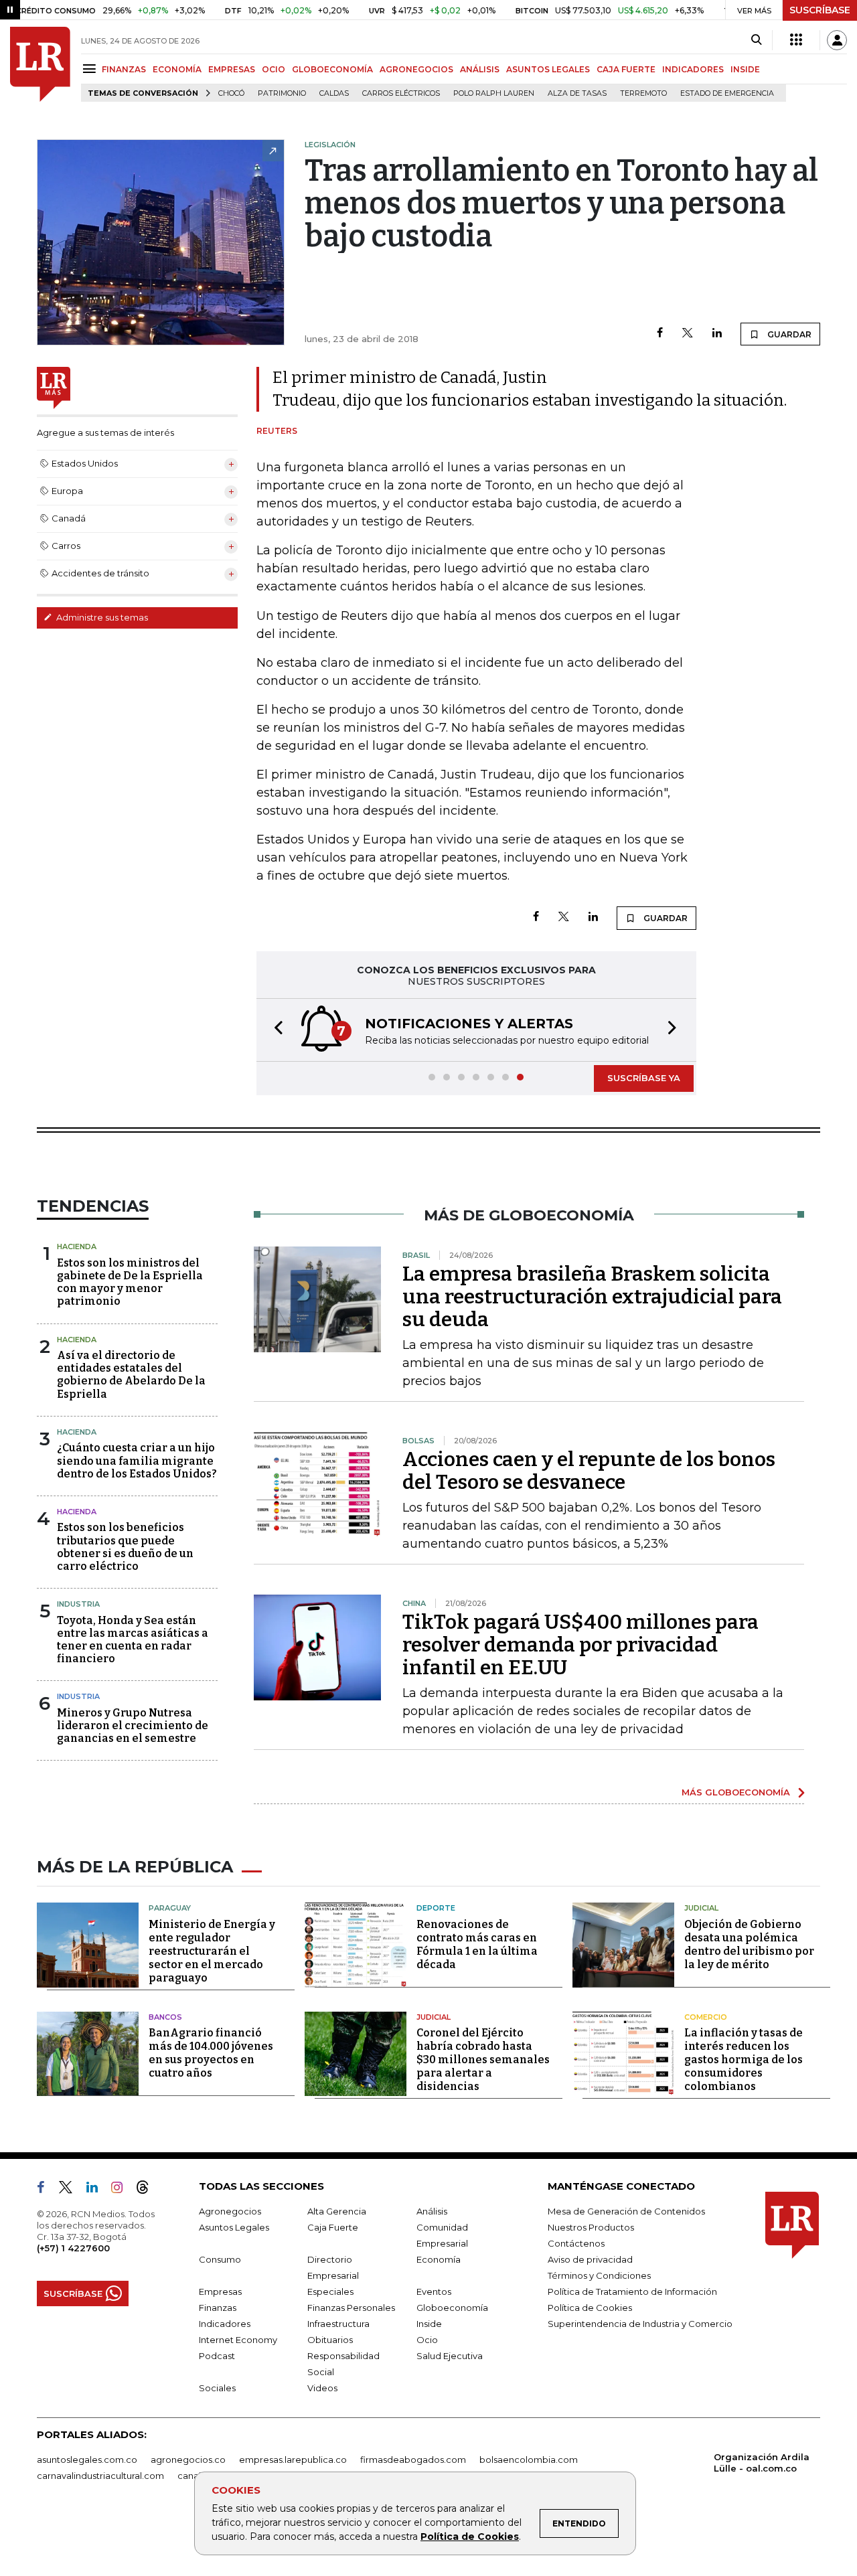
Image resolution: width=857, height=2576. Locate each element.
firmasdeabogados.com (413, 2460)
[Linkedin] (717, 334)
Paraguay (170, 1908)
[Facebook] (660, 334)
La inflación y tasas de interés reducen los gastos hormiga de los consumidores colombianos (744, 2060)
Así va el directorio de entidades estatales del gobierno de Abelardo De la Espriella (131, 1375)
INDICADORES (693, 69)
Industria (78, 1604)
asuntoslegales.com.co (87, 2460)
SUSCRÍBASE (820, 10)
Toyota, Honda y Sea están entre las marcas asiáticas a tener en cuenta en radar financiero (133, 1640)
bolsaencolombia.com (529, 2460)
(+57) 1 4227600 (73, 2248)
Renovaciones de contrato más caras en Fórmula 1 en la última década (477, 1944)
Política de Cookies (470, 2537)
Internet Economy (238, 2340)
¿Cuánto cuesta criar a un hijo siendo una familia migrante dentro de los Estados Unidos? (137, 1460)
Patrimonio (282, 93)
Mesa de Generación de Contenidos (626, 2211)
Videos (322, 2388)
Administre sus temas (101, 617)
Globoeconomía (452, 2308)
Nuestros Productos (591, 2227)
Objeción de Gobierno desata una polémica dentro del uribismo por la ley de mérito (749, 1944)
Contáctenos (576, 2243)
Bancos (165, 2017)
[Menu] (91, 69)
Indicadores (225, 2324)
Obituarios (330, 2340)
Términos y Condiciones (599, 2275)
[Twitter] (688, 334)
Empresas (220, 2291)
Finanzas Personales (351, 2308)
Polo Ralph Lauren (494, 93)
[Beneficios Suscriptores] (796, 40)
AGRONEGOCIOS (416, 69)
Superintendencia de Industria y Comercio (640, 2324)
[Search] (756, 40)
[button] (275, 1030)
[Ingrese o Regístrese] (837, 40)
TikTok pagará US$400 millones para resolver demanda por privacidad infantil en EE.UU (580, 1645)
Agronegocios (230, 2211)
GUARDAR (788, 334)
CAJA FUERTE (626, 69)
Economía (439, 2259)
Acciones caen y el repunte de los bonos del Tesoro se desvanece (589, 1471)
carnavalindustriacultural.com (100, 2476)
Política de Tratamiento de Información (632, 2291)
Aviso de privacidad (590, 2259)
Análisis (432, 2211)
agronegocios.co (188, 2460)
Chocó (231, 93)
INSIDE (745, 69)
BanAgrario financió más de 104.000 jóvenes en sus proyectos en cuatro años (211, 2053)
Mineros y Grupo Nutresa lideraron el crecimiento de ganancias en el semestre (133, 1725)
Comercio (706, 2017)
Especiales (330, 2291)
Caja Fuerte (333, 2227)
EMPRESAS (232, 69)
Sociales (217, 2388)
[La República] (40, 64)
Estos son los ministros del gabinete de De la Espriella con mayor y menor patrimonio (130, 1282)
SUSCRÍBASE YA (644, 1078)
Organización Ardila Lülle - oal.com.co (762, 2463)
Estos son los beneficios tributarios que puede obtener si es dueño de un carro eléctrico (125, 1547)
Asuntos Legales (234, 2227)
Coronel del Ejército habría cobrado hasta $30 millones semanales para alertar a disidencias (483, 2060)
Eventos (434, 2291)
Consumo (220, 2259)
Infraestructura (338, 2324)
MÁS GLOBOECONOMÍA (736, 1792)
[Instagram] (122, 2190)
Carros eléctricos (401, 93)
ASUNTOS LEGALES (548, 69)
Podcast (217, 2356)
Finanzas (218, 2308)
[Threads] (148, 2190)
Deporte (436, 1908)
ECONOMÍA (177, 69)
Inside (429, 2324)
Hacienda (77, 1246)
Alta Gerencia (337, 2211)
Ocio (427, 2340)
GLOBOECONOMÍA (332, 69)
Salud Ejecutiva (450, 2356)
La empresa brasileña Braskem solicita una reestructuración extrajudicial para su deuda (592, 1297)
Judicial (701, 1908)
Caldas (334, 93)
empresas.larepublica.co (293, 2460)
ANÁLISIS (480, 69)
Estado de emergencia (727, 93)
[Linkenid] (97, 2190)
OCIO (274, 69)
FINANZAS (124, 69)
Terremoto (643, 93)
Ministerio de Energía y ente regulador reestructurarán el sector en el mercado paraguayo (212, 1951)
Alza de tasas (577, 93)
